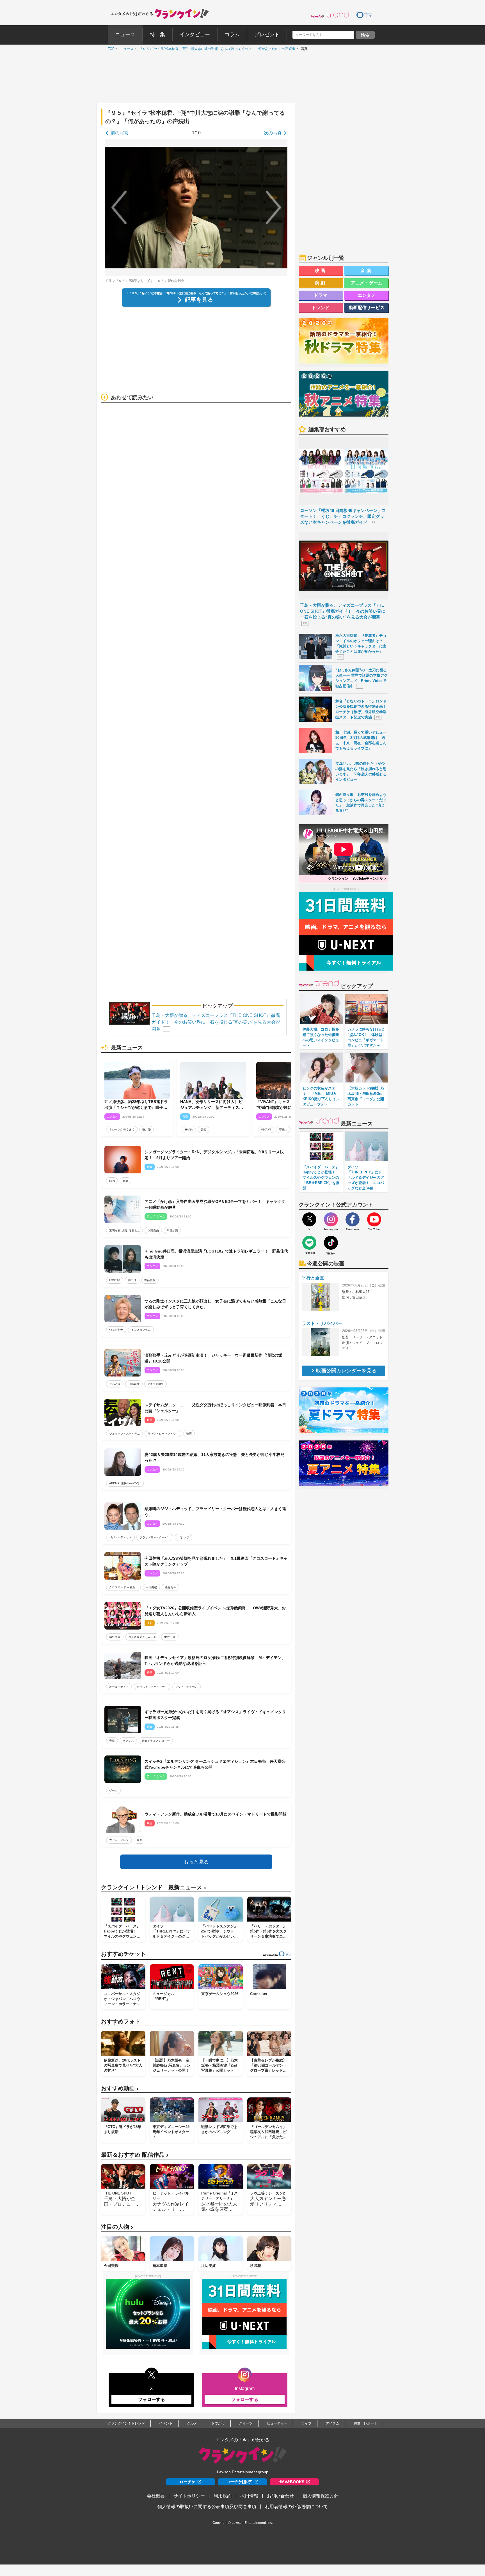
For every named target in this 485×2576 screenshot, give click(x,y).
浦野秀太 (115, 1637)
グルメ (192, 2423)
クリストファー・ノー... (152, 1687)
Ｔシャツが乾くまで (122, 1130)
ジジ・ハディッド (120, 1537)
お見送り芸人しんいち (142, 1637)
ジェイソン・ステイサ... (124, 1434)
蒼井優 (147, 1130)
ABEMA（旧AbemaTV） (125, 1483)
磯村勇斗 (170, 1587)
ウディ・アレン (119, 1840)
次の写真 (273, 133)
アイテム (333, 2423)
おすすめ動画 (120, 2088)
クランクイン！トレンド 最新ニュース (154, 1887)
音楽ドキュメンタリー (156, 1741)
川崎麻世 (134, 1384)
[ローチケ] (364, 15)
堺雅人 (283, 1130)
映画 (189, 1434)
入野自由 (153, 1230)
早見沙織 (172, 1230)
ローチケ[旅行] (239, 2482)
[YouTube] (374, 1219)
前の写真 (120, 133)
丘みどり (115, 1384)
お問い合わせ (280, 2496)
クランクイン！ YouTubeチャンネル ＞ (358, 879)
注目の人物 (117, 2227)
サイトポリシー (189, 2496)
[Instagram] (331, 1219)
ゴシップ (184, 1537)
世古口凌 (170, 1637)
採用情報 (249, 2496)
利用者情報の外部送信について (296, 2507)
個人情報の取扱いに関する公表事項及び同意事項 (207, 2507)
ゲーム (113, 1790)
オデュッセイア (119, 1687)
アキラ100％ (155, 1384)
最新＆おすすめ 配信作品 (135, 2155)
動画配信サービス (367, 308)
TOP (110, 49)
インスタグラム (141, 1330)
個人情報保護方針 (321, 2496)
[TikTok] (331, 1243)
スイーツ (246, 2423)
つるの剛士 (116, 1330)
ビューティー (277, 2423)
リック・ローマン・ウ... (163, 1434)
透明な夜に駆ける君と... (124, 1230)
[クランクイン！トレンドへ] (330, 15)
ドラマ (321, 295)
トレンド (321, 308)
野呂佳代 (150, 1280)
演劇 (321, 283)
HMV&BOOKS (291, 2482)
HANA (189, 1130)
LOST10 (115, 1280)
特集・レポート (365, 2423)
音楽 (203, 1130)
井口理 (132, 1280)
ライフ (306, 2423)
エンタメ (367, 295)
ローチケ (187, 2482)
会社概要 (156, 2496)
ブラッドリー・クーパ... (155, 1537)
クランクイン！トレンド (126, 2423)
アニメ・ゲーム (367, 283)
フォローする (152, 2399)
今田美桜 (151, 1587)
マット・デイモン (186, 1687)
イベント (166, 2423)
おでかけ (218, 2423)
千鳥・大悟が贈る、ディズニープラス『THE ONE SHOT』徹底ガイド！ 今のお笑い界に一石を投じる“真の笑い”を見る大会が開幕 (216, 1022)
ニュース (125, 49)
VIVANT (266, 1130)
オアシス (128, 1741)
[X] (309, 1219)
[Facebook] (353, 1219)
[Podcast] (309, 1243)
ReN (112, 1181)
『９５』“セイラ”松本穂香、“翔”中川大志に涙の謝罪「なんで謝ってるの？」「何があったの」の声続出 (216, 49)
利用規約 (223, 2496)
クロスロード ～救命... (123, 1587)
